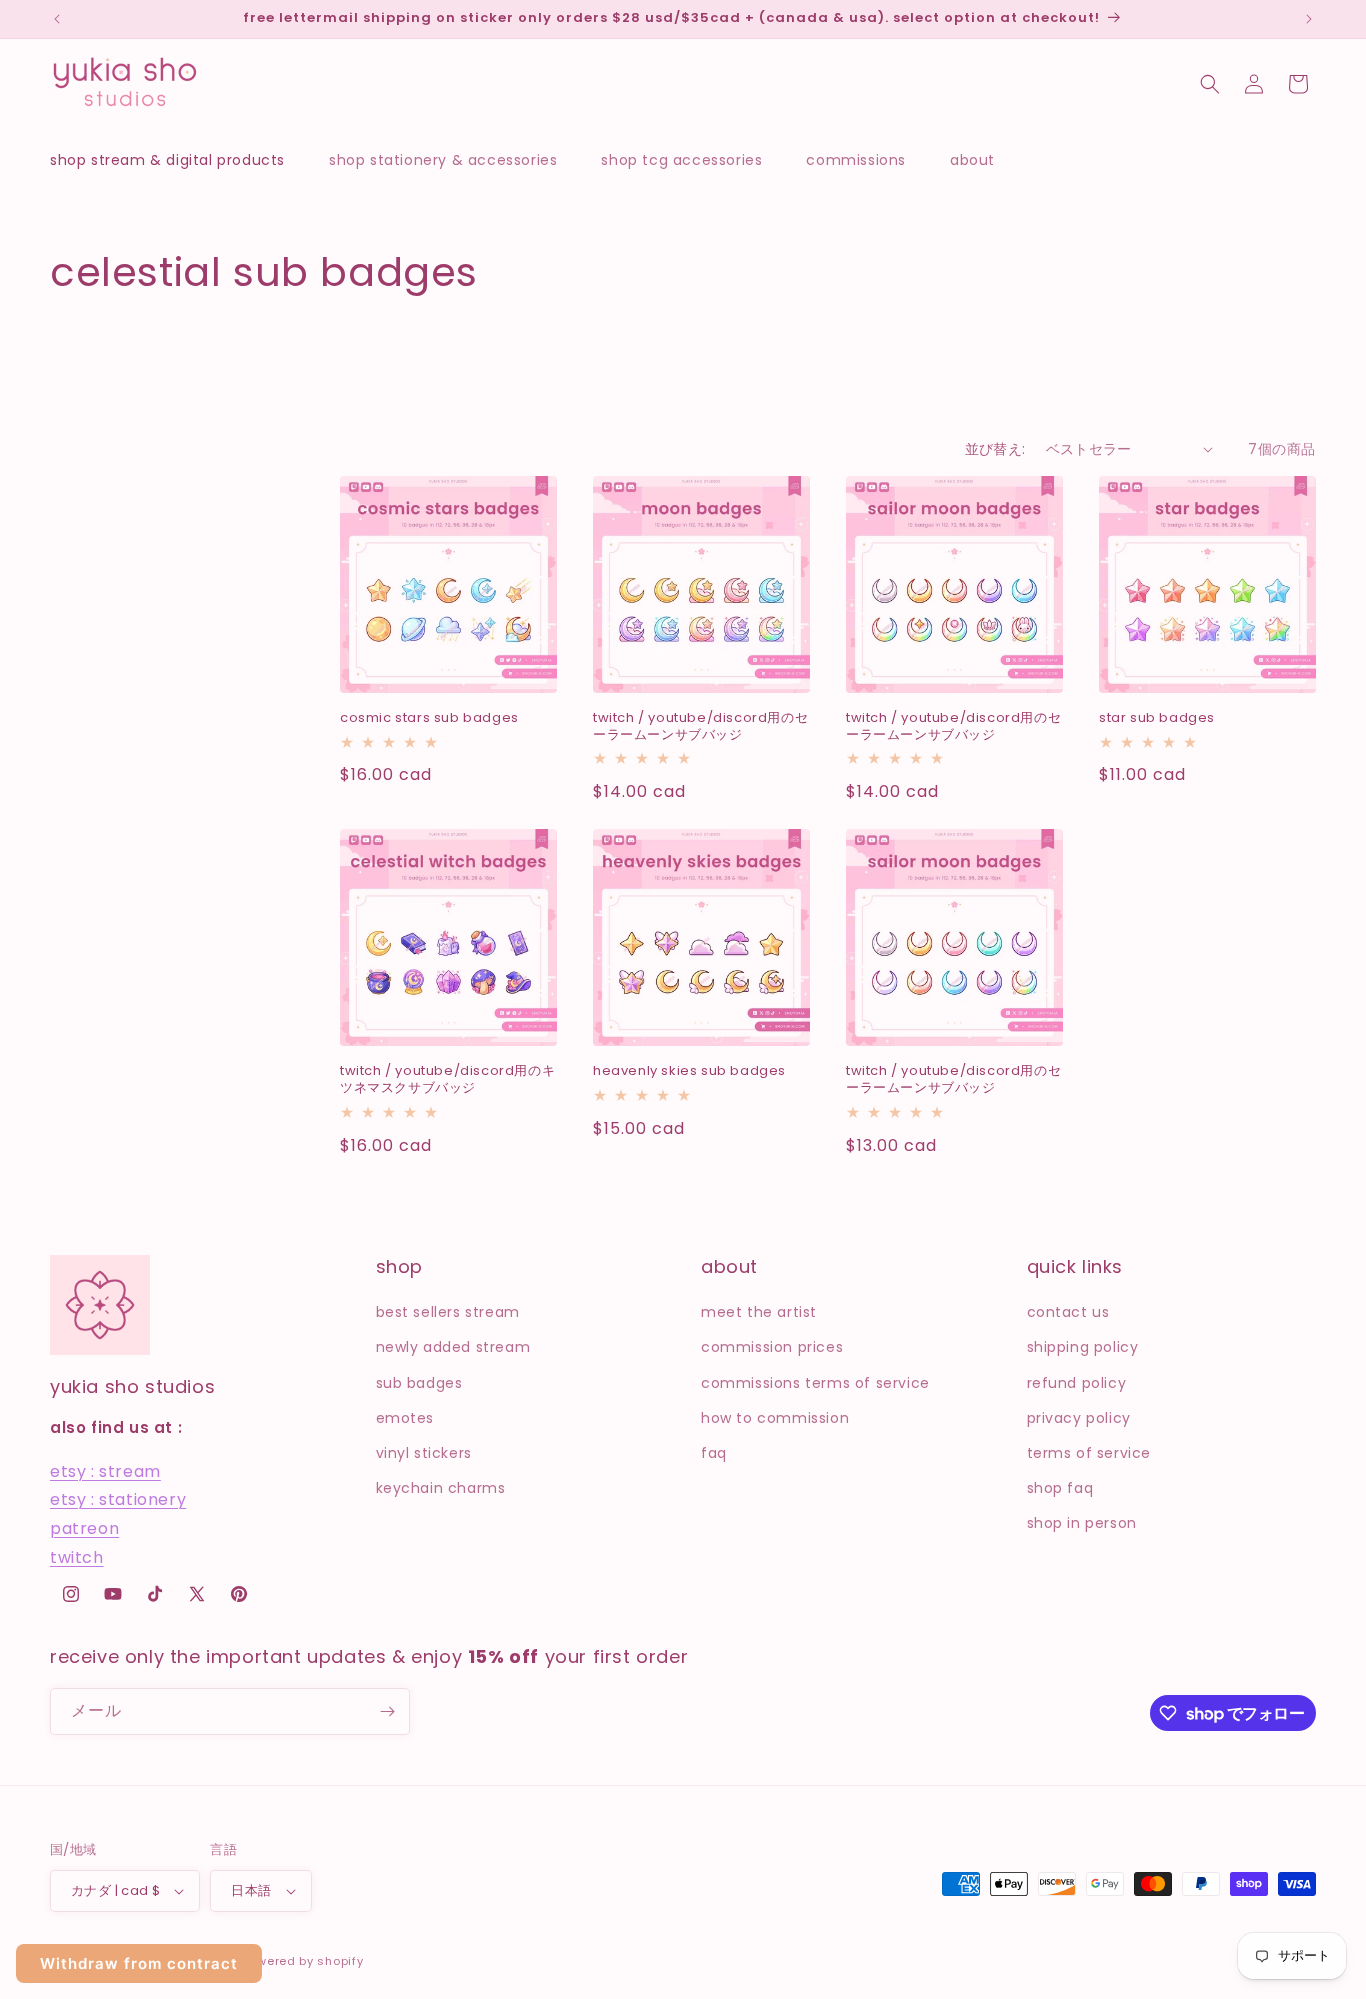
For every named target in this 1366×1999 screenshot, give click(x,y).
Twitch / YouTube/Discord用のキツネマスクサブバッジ (447, 1080)
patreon (84, 1528)
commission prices (772, 1347)
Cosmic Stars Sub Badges (429, 718)
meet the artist (759, 1312)
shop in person (1082, 1523)
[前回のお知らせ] (57, 19)
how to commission (775, 1418)
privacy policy (1079, 1418)
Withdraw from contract (139, 1963)
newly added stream (453, 1347)
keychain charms (441, 1488)
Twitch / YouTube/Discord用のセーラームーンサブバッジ (700, 727)
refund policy (1077, 1383)
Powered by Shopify (303, 1961)
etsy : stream (105, 1471)
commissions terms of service (815, 1383)
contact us (1068, 1312)
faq (714, 1453)
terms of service (1089, 1453)
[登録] (387, 1711)
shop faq (1060, 1488)
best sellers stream (448, 1312)
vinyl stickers (424, 1453)
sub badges (419, 1383)
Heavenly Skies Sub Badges (689, 1071)
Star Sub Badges (1157, 718)
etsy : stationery (118, 1499)
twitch (77, 1557)
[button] (177, 160)
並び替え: (995, 449)
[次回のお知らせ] (1309, 19)
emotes (405, 1418)
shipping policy (1083, 1347)
